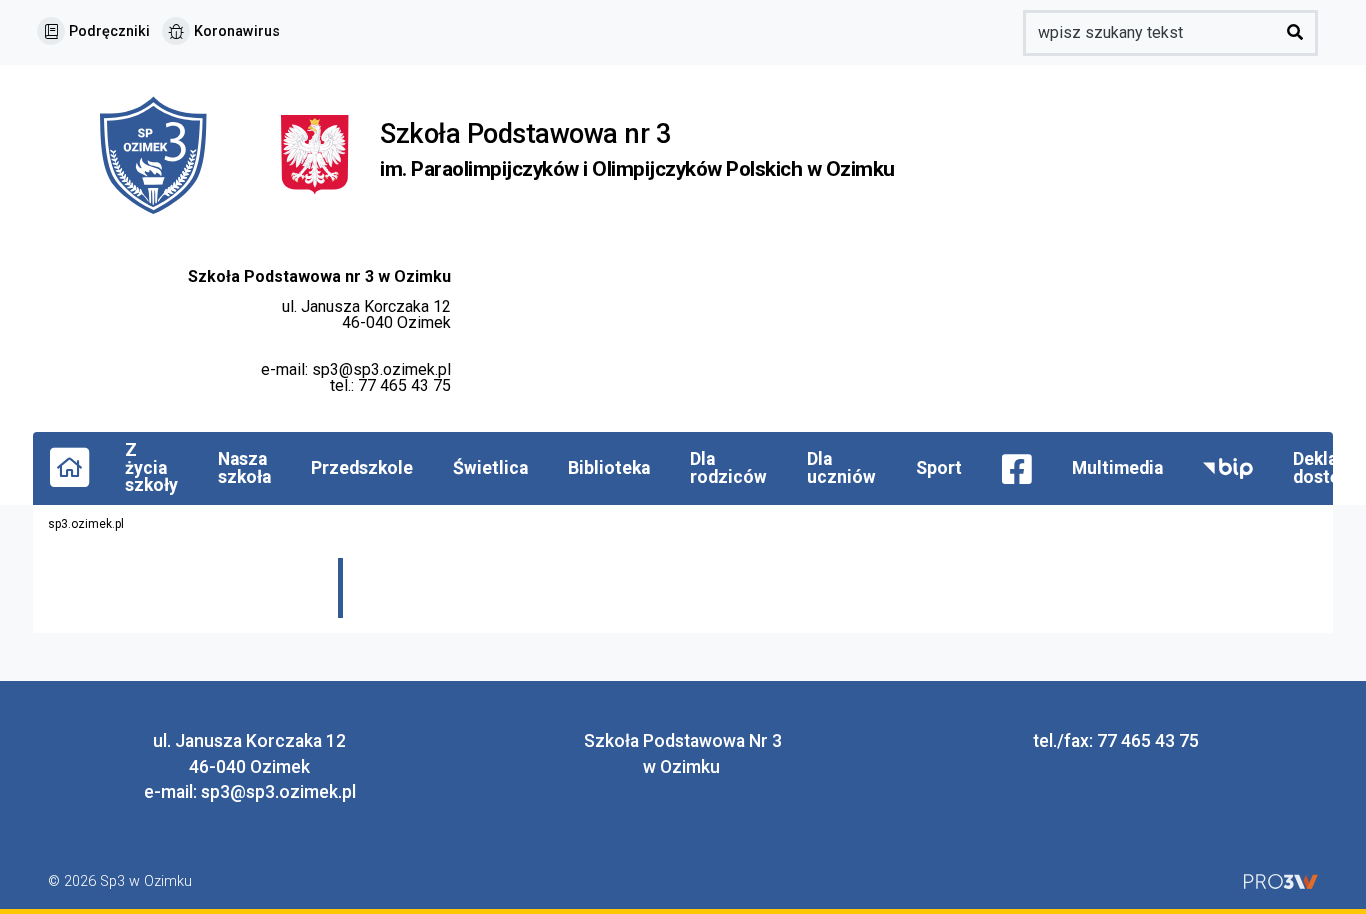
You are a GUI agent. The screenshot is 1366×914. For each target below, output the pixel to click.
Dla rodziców (728, 468)
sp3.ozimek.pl (86, 524)
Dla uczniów (841, 468)
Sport (939, 468)
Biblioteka (609, 468)
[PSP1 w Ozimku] (164, 153)
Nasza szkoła (244, 468)
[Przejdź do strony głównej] (69, 466)
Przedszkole (362, 468)
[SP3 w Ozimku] (315, 153)
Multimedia (1117, 468)
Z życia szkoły (151, 467)
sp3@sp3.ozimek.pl (381, 369)
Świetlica (490, 468)
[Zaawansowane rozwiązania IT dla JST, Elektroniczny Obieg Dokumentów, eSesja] (1281, 881)
